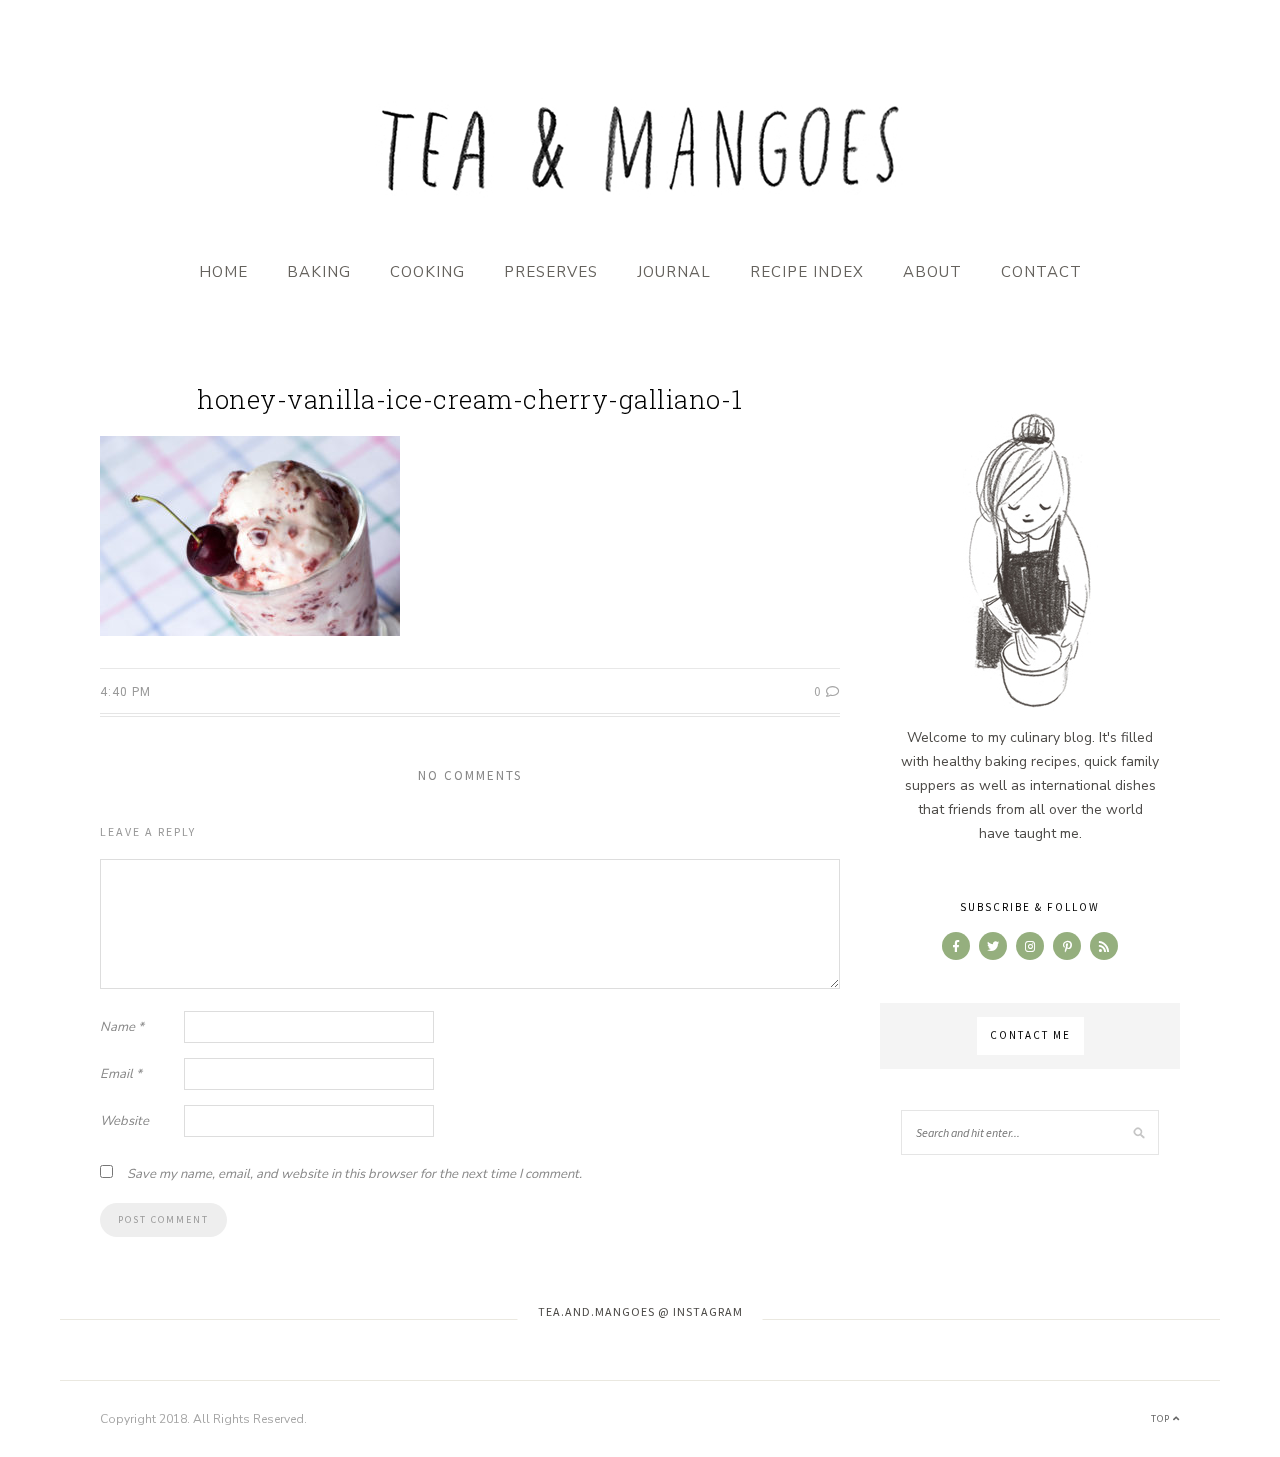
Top (1162, 1418)
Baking (319, 272)
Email (121, 1074)
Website (124, 1121)
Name (122, 1027)
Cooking (427, 272)
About (932, 272)
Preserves (551, 272)
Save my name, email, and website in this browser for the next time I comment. (354, 1174)
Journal (674, 272)
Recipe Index (807, 272)
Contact (1041, 272)
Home (223, 272)
